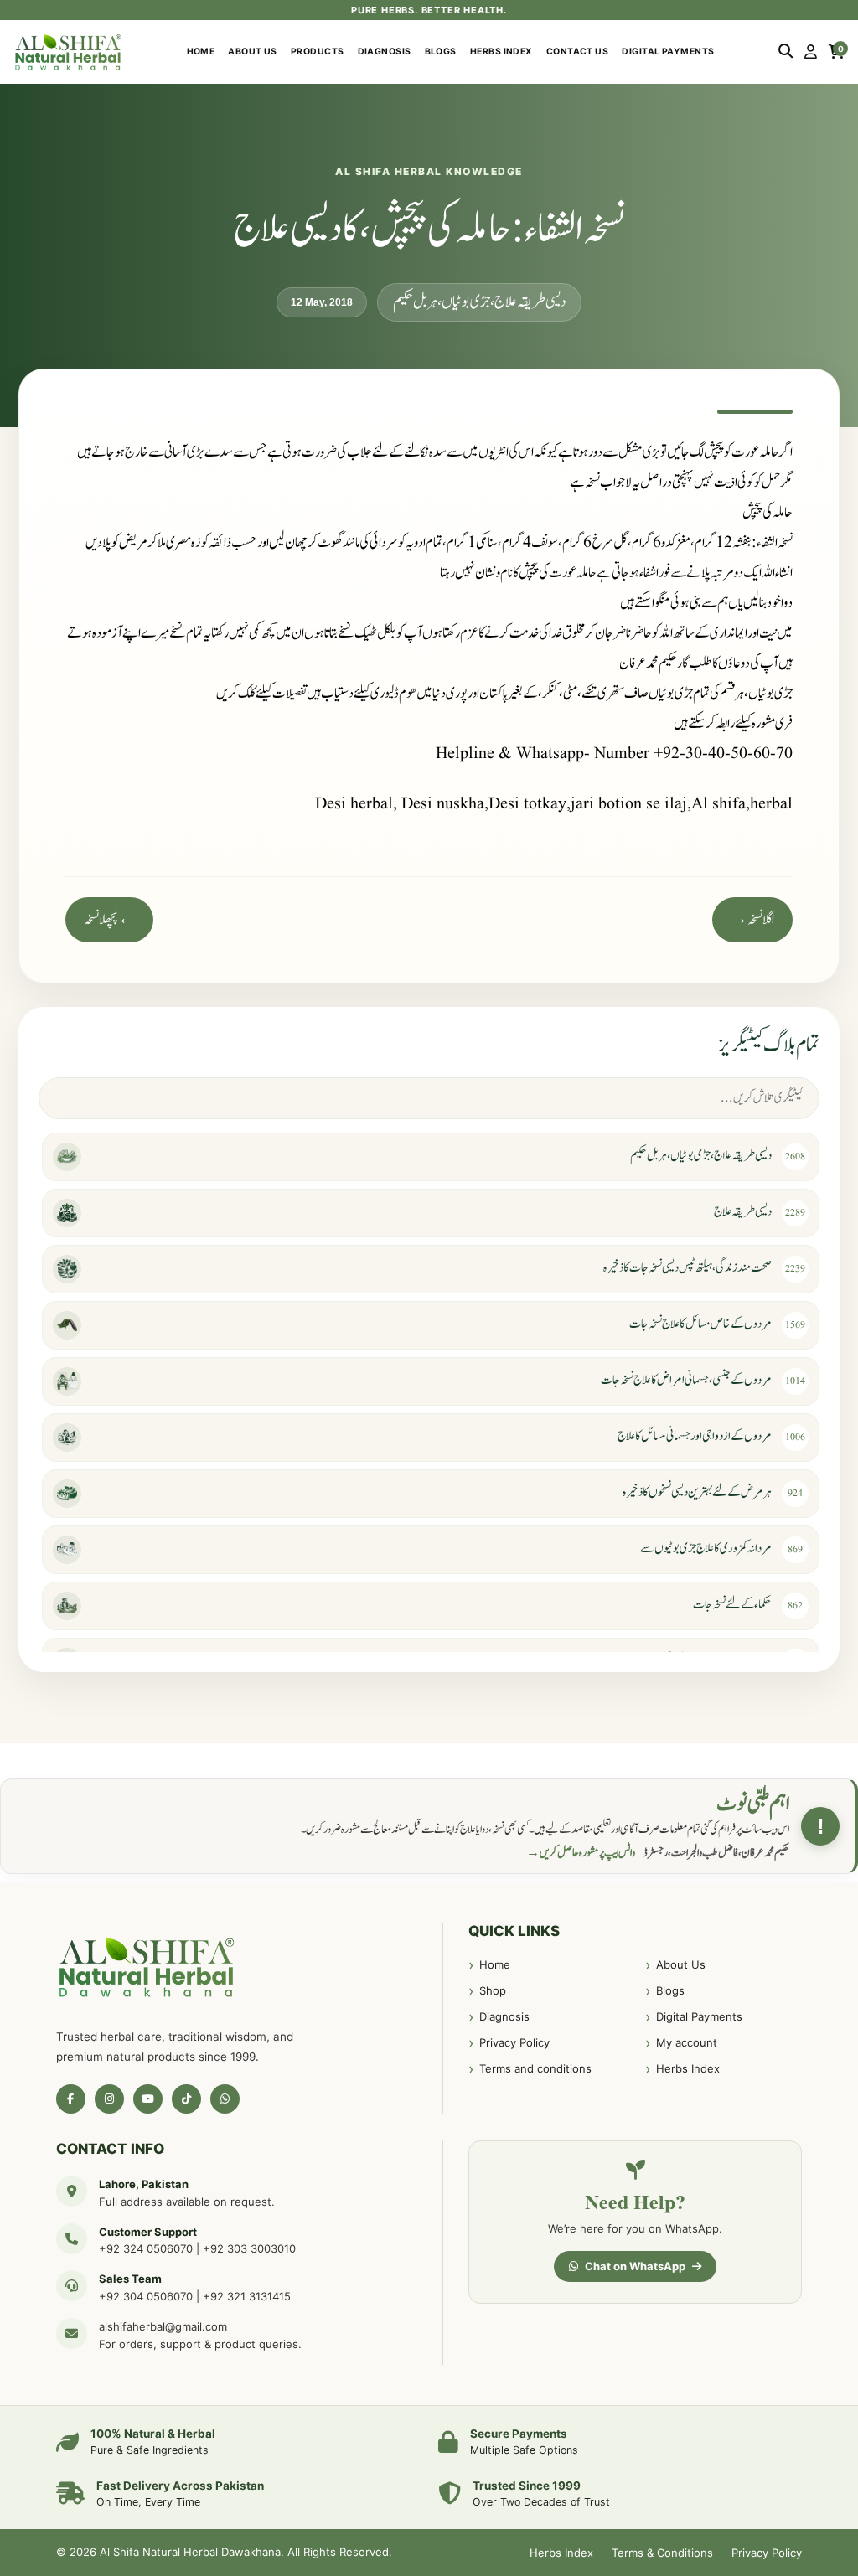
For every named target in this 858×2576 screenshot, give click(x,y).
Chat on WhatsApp (635, 2266)
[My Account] (811, 52)
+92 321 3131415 (247, 2296)
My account (687, 2042)
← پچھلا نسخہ (109, 920)
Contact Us (578, 52)
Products (318, 52)
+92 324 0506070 (146, 2248)
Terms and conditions (535, 2068)
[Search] (786, 52)
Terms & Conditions (662, 2553)
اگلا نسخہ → (752, 920)
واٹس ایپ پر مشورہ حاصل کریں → (581, 1853)
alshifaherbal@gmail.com (163, 2326)
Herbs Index (501, 52)
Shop (493, 1990)
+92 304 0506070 (146, 2296)
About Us (253, 52)
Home (201, 52)
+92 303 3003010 (249, 2248)
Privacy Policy (514, 2042)
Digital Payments (668, 52)
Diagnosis (385, 52)
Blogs (441, 52)
